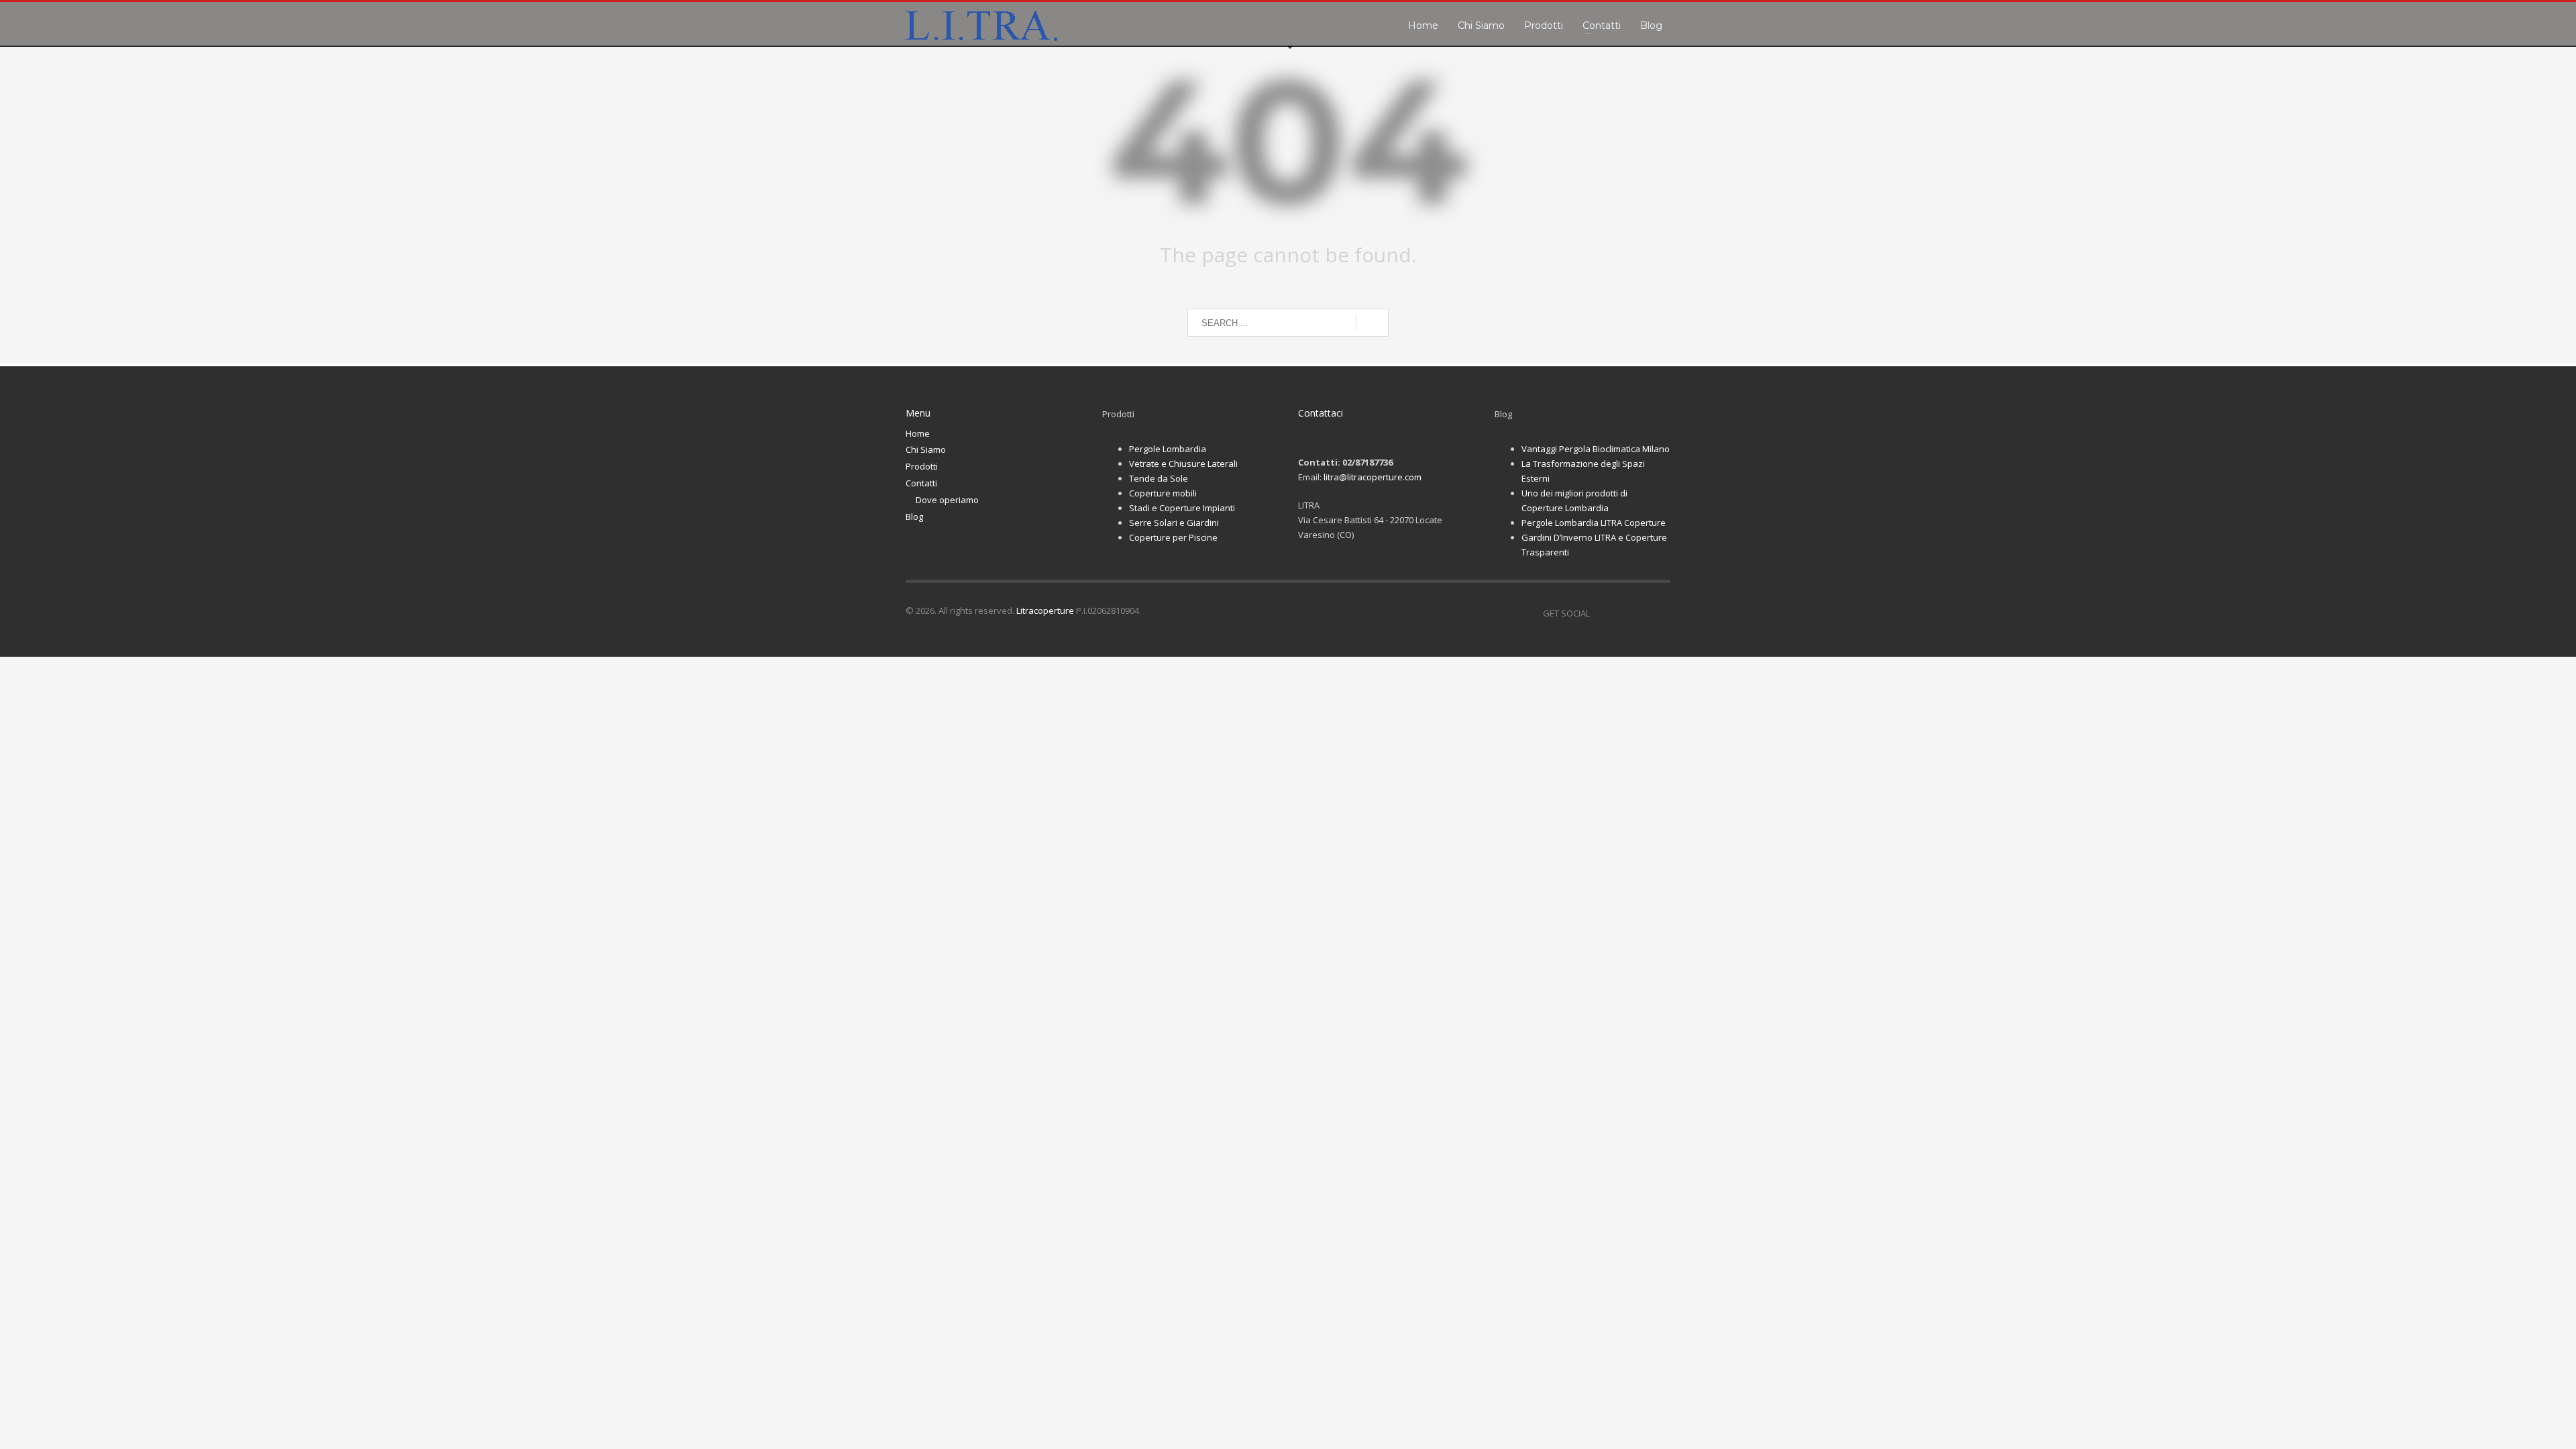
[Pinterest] (1640, 613)
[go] (1372, 323)
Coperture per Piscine (1173, 537)
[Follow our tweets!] (1620, 613)
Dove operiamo (947, 500)
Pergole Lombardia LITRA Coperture (1594, 523)
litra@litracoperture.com (1373, 477)
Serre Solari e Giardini (1174, 523)
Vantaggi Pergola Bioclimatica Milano (1596, 449)
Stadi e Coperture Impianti (1182, 508)
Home (918, 433)
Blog (914, 517)
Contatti (921, 483)
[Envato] (1660, 613)
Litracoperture (1045, 610)
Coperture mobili (1163, 493)
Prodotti (922, 466)
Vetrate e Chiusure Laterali (1183, 464)
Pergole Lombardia (1168, 449)
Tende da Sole (1159, 478)
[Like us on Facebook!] (1600, 613)
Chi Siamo (926, 449)
